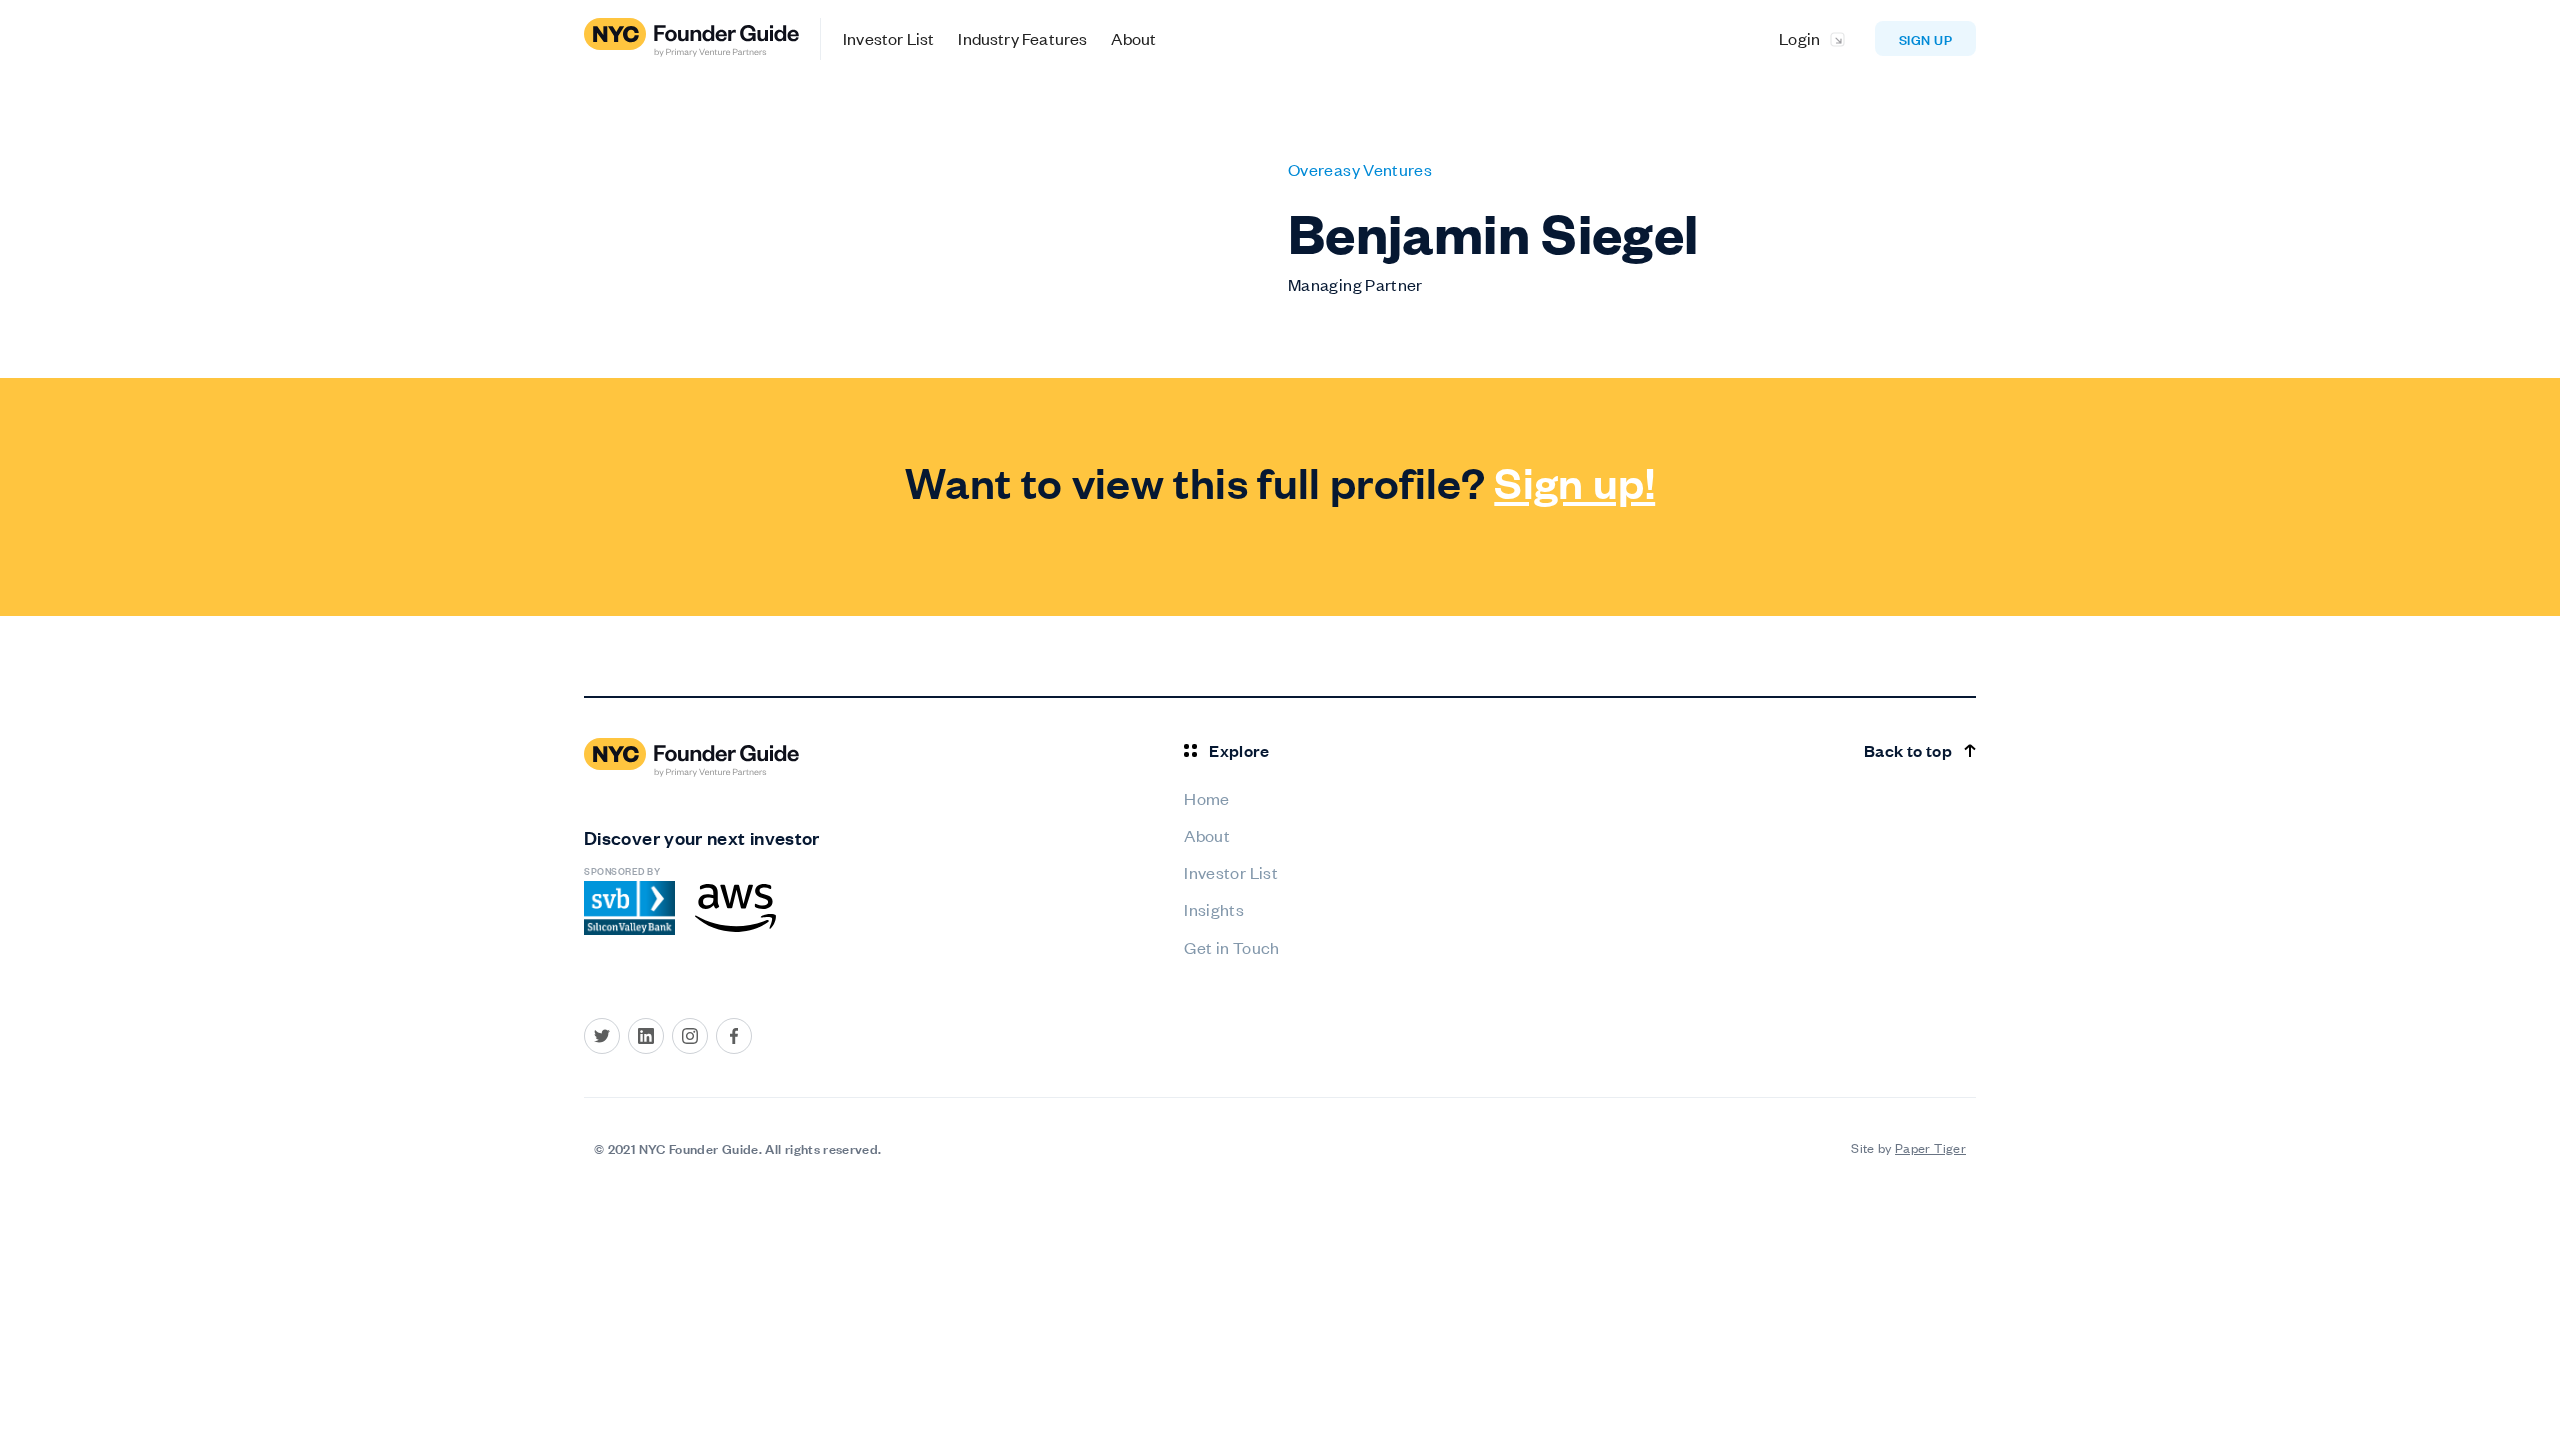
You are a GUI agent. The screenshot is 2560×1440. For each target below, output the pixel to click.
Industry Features (1022, 38)
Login (1799, 38)
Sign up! (1574, 481)
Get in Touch (1231, 947)
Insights (1214, 909)
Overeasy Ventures (1360, 169)
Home (1206, 798)
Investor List (888, 38)
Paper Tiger (1930, 1147)
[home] (702, 39)
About (1133, 38)
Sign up (1925, 38)
